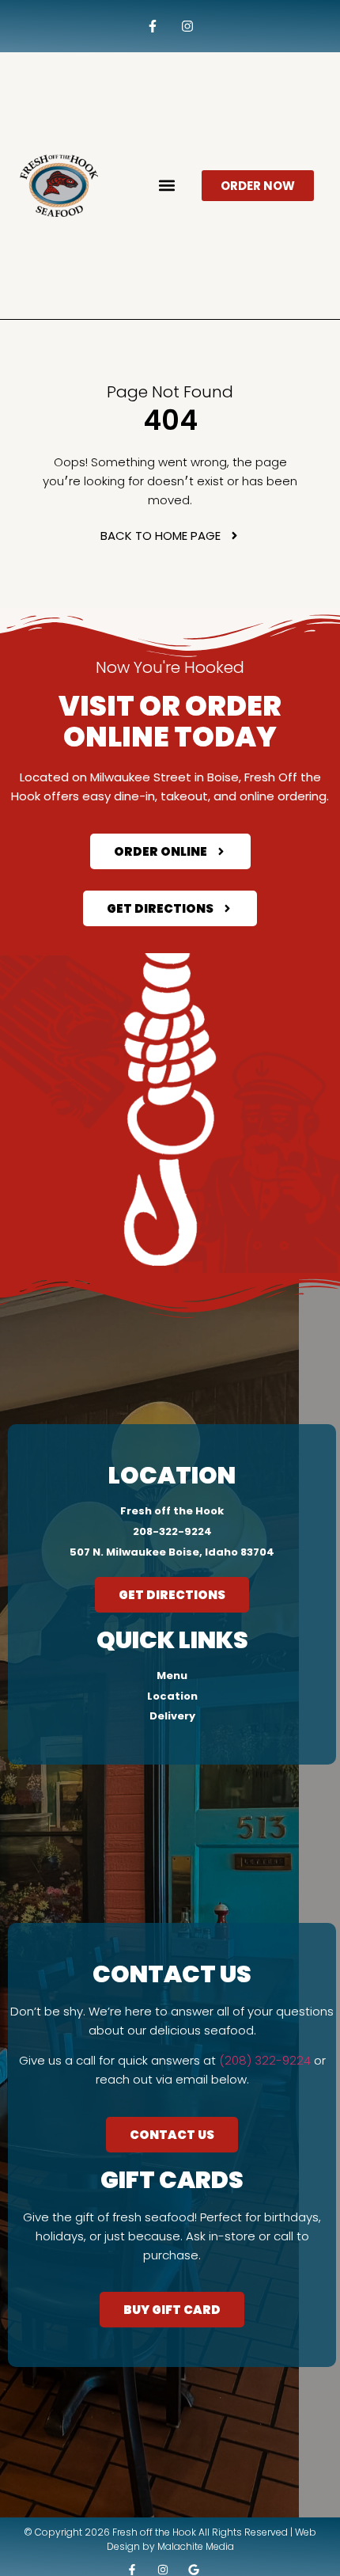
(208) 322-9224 (265, 2060)
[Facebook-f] (152, 27)
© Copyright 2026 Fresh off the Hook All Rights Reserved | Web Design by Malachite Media (170, 2539)
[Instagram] (188, 27)
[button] (167, 186)
